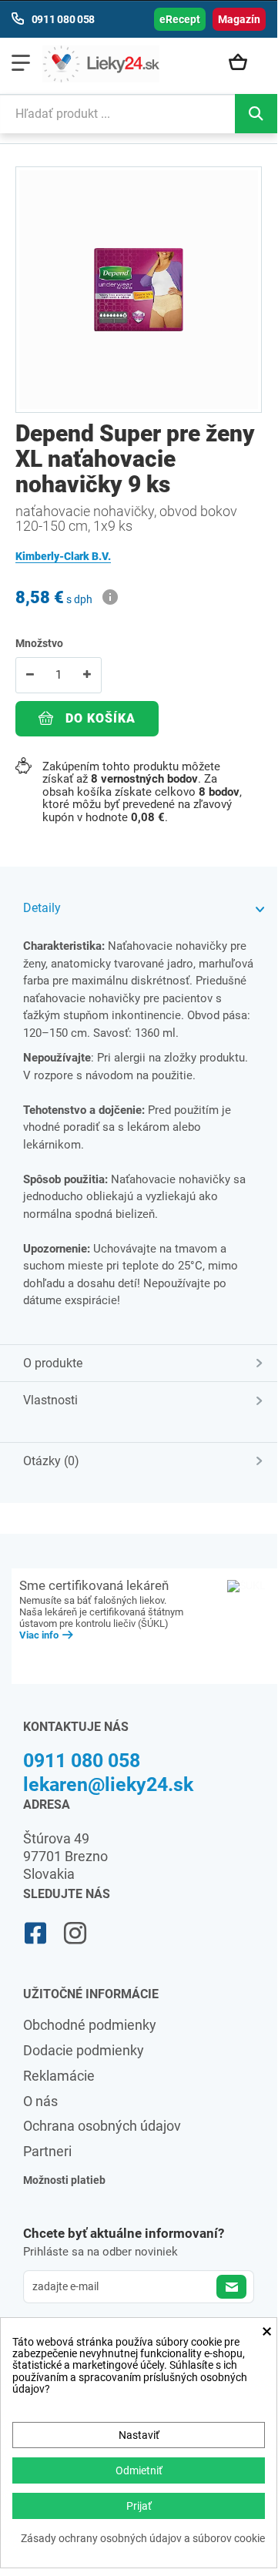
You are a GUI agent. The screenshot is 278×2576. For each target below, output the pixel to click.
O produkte (53, 1363)
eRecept (180, 19)
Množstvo (39, 643)
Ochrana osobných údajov (102, 2126)
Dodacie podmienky (84, 2050)
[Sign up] (231, 2287)
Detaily (42, 908)
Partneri (47, 2151)
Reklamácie (59, 2076)
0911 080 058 (82, 1761)
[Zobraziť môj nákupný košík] (243, 63)
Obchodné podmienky (90, 2025)
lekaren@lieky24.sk (108, 1784)
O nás (40, 2101)
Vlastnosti (50, 1400)
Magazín (239, 19)
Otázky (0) (51, 1461)
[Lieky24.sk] (101, 64)
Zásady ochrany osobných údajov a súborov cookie (143, 2539)
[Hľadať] (256, 114)
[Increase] (87, 675)
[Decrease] (30, 675)
